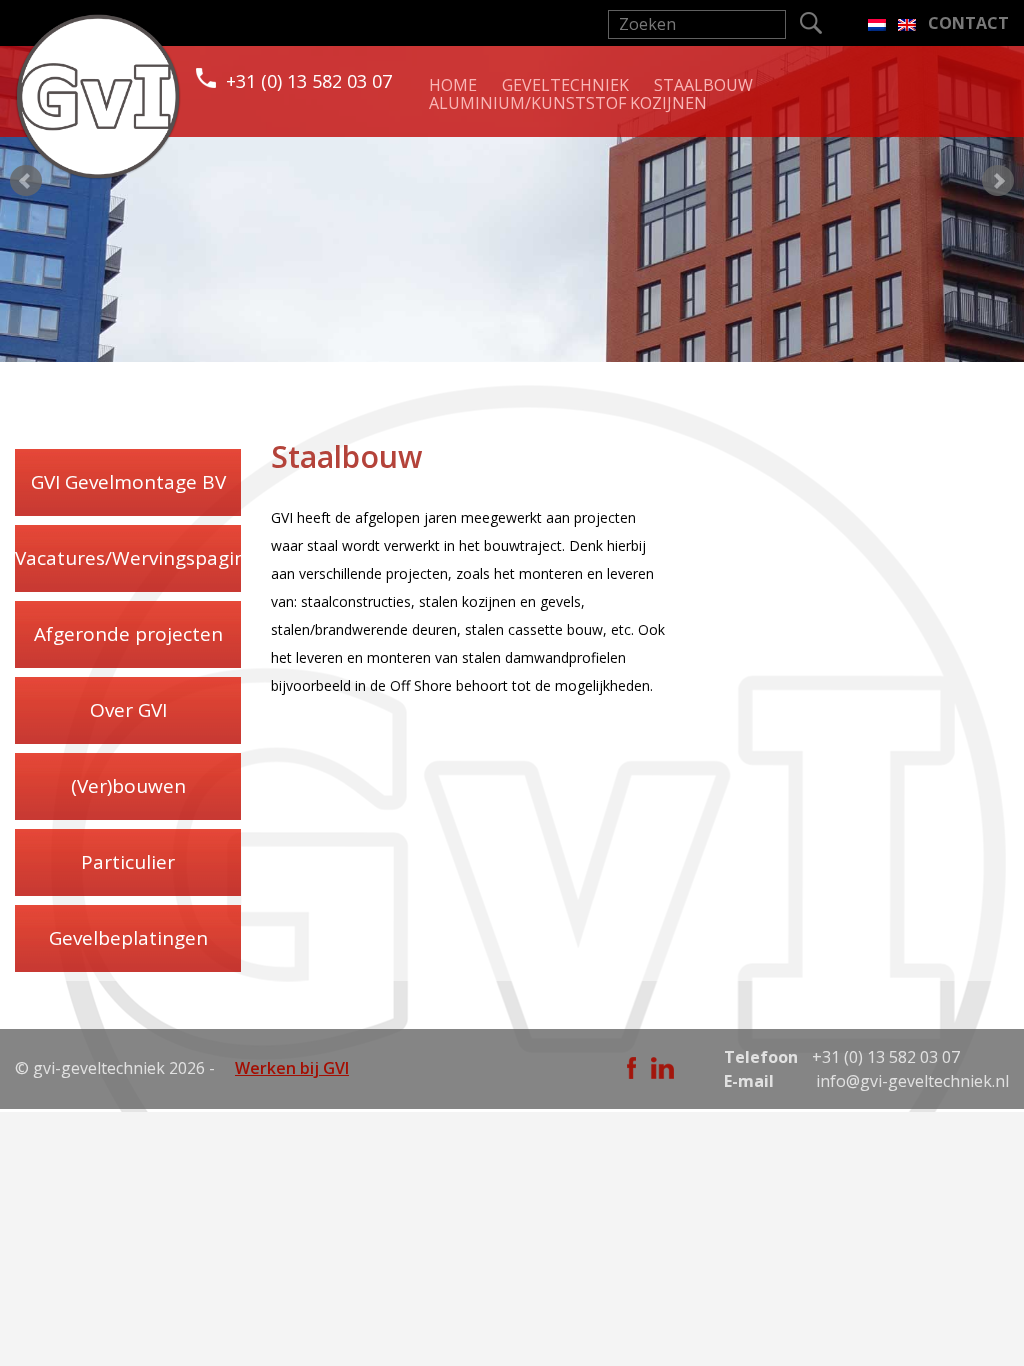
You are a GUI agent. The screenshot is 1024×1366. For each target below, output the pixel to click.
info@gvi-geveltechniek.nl (912, 1081)
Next (998, 181)
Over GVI (128, 710)
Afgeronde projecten (128, 634)
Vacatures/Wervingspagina (128, 558)
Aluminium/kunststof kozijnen (568, 103)
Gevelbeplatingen (128, 938)
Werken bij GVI (292, 1068)
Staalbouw (703, 85)
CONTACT (968, 23)
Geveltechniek (565, 85)
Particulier (128, 862)
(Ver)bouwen (128, 786)
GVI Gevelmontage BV (128, 482)
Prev (26, 181)
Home (453, 85)
